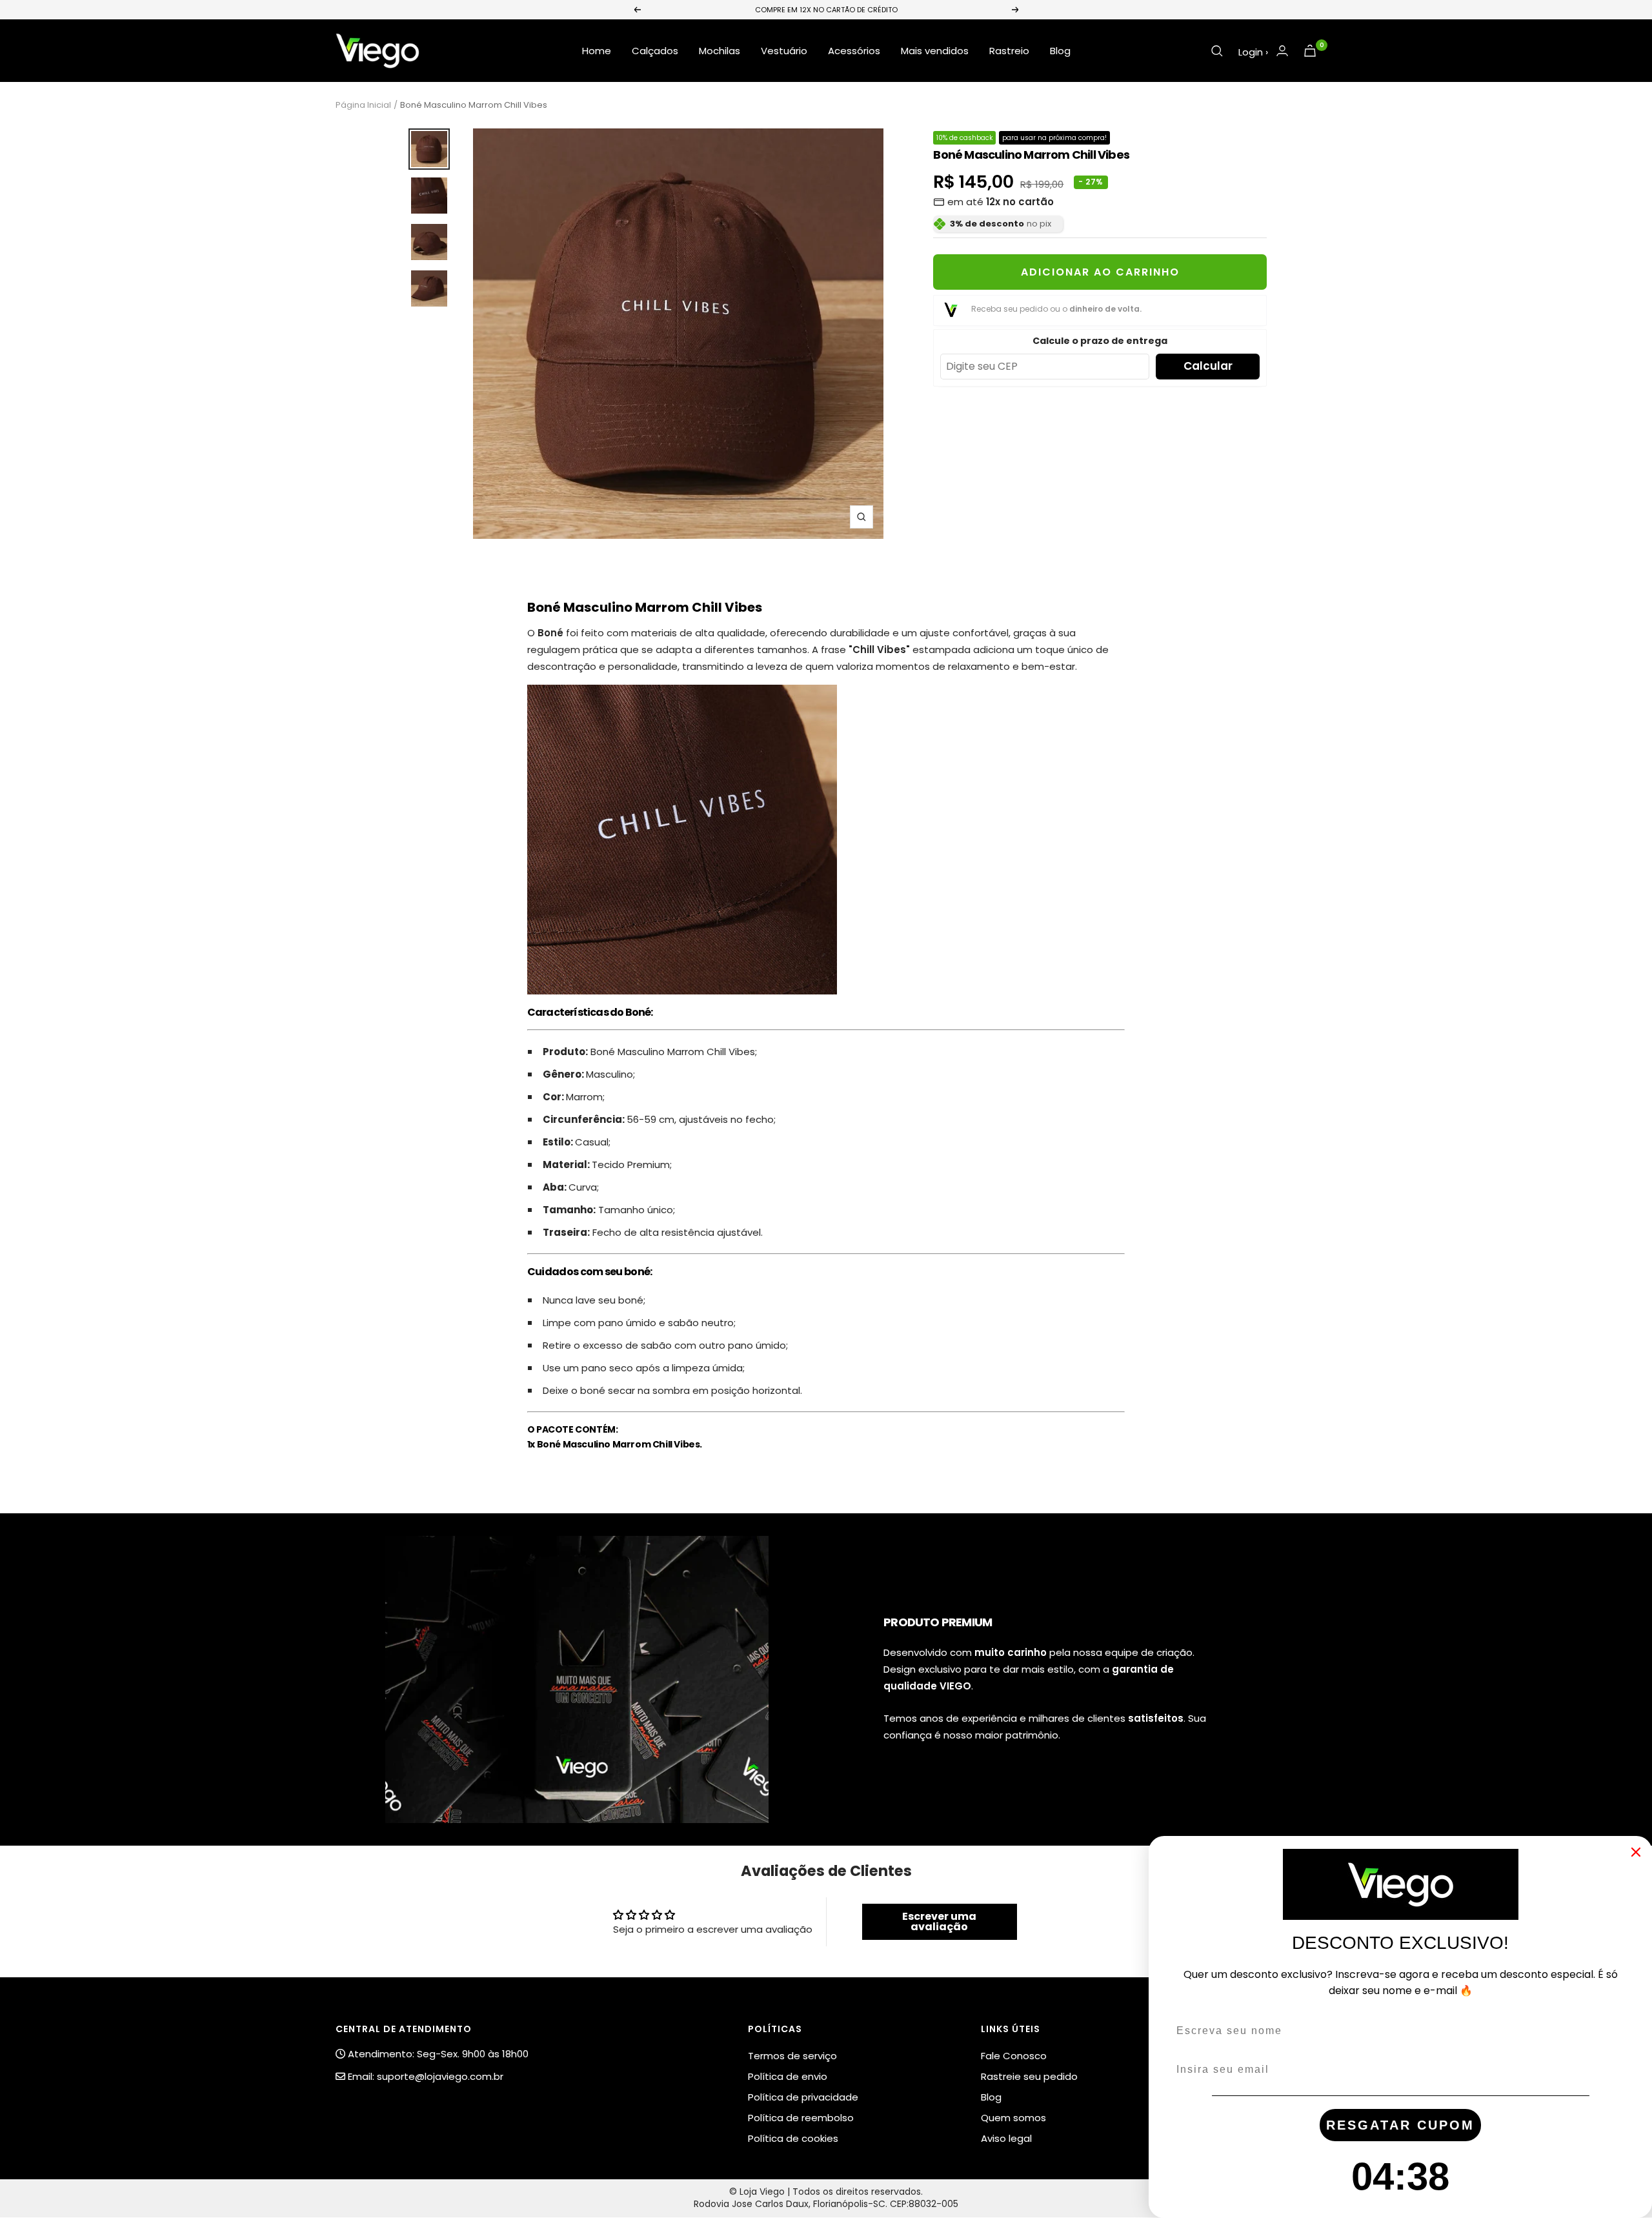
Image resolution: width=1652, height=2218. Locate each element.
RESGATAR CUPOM (1400, 2125)
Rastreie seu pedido (1029, 2076)
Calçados (655, 51)
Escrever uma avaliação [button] (939, 1921)
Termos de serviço (792, 2056)
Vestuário (784, 51)
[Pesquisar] (1217, 51)
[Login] (1282, 51)
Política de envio (788, 2076)
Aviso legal (1006, 2138)
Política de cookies (793, 2138)
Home (597, 51)
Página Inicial (363, 105)
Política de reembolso (801, 2118)
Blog (1060, 51)
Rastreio (1009, 51)
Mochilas (720, 51)
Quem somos (1013, 2118)
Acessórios (854, 51)
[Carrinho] (1310, 51)
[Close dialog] (1636, 1852)
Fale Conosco (1014, 2056)
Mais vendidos (935, 51)
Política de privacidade (803, 2097)
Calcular (1208, 366)
